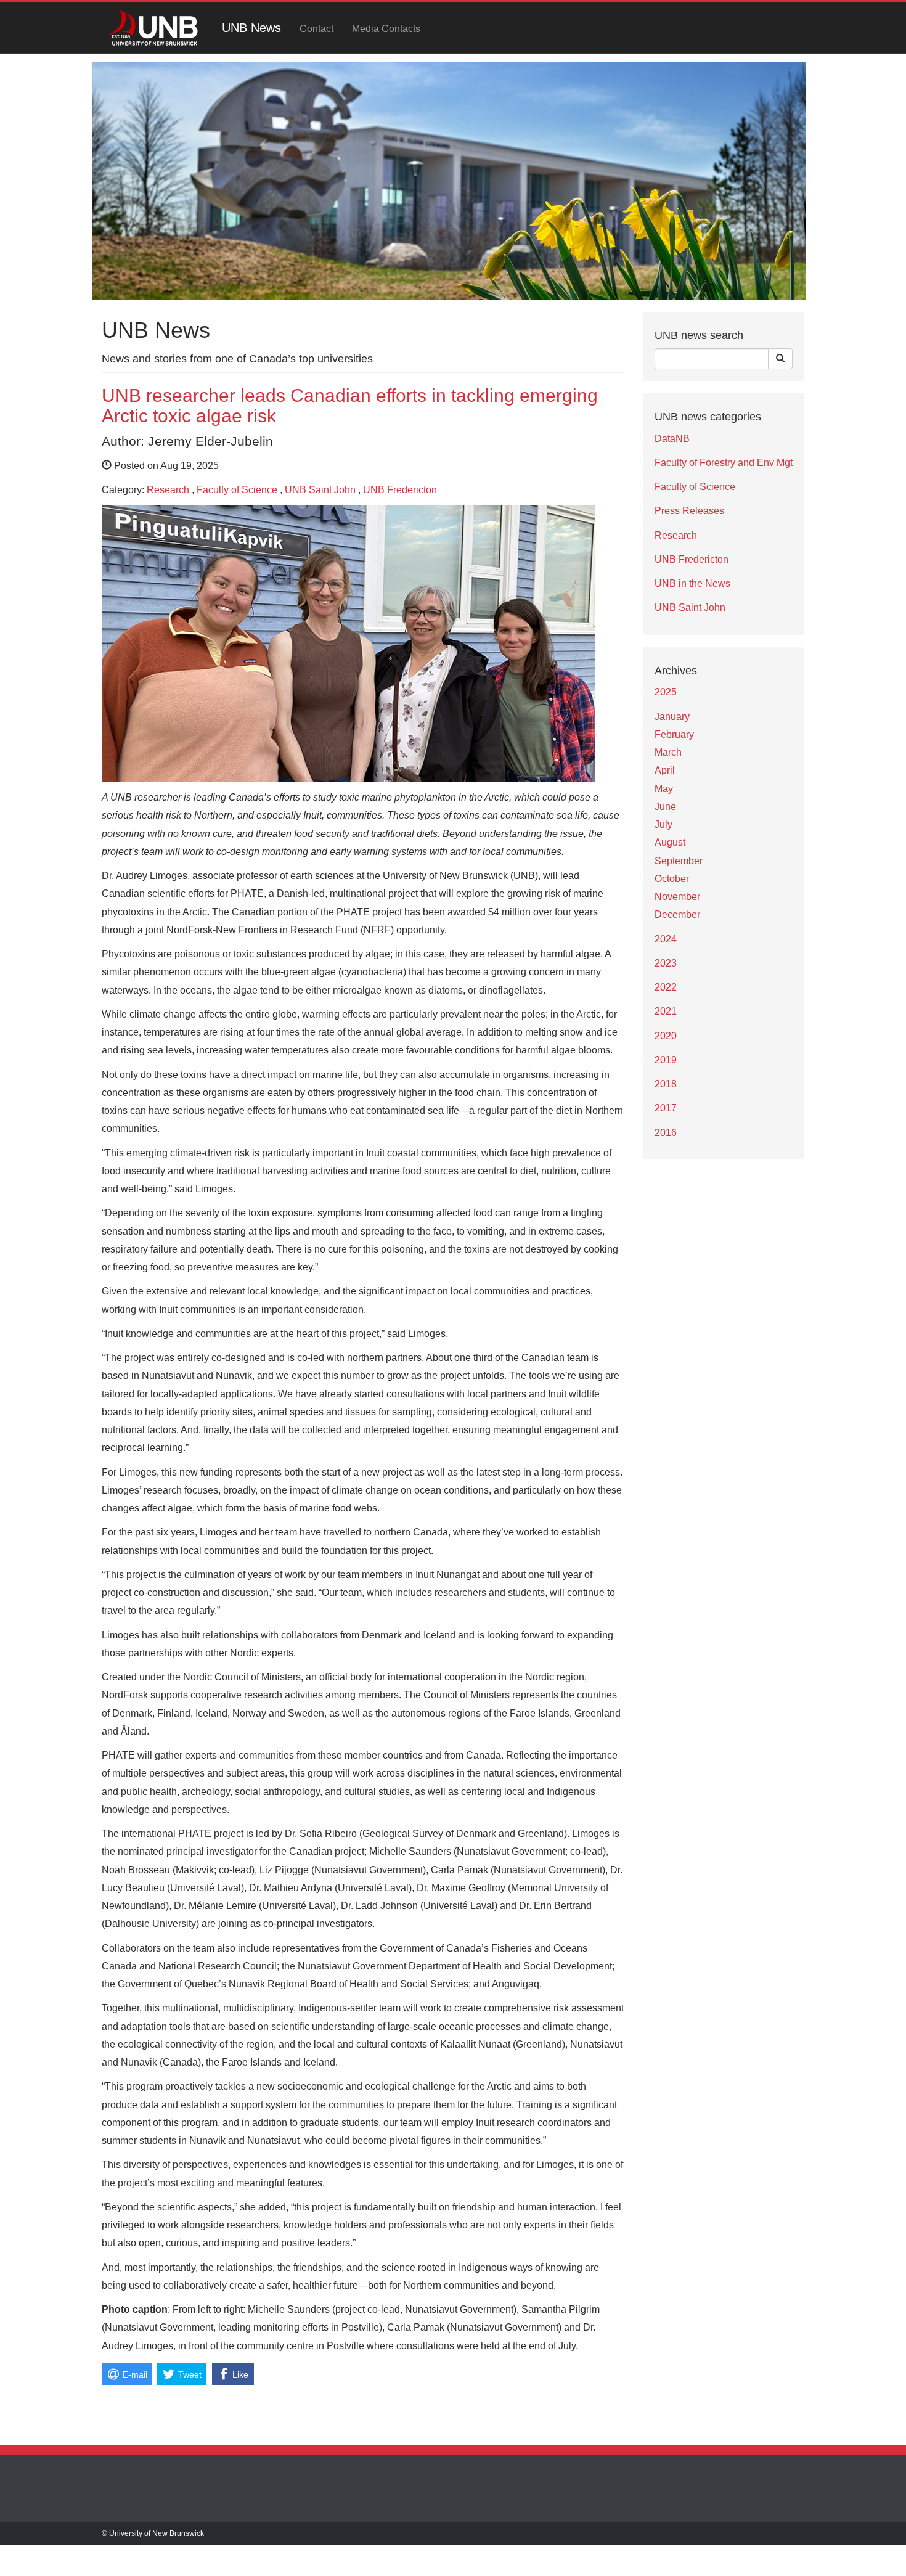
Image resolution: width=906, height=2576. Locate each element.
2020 (666, 1036)
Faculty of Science (237, 490)
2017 (666, 1108)
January (672, 717)
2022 (666, 987)
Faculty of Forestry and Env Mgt (724, 463)
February (674, 734)
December (677, 914)
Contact (316, 29)
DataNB (672, 439)
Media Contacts (386, 29)
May (664, 789)
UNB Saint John (320, 490)
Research (168, 490)
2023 (666, 963)
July (663, 824)
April (665, 770)
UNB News (251, 28)
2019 (666, 1060)
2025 (666, 692)
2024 (666, 939)
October (672, 879)
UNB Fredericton (400, 490)
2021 (666, 1011)
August (670, 842)
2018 (666, 1084)
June (665, 807)
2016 (666, 1133)
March (668, 752)
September (679, 861)
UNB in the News (692, 583)
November (677, 897)
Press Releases (689, 511)
